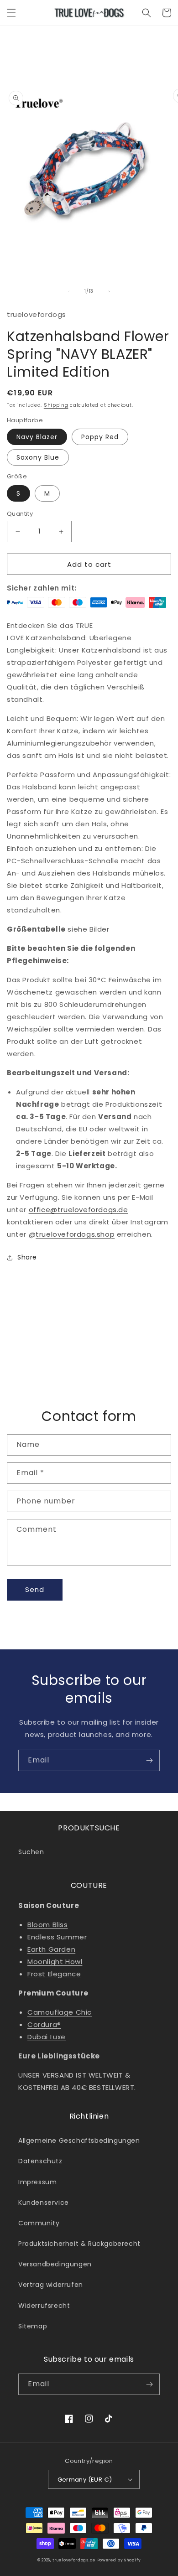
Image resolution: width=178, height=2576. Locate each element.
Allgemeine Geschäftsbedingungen (79, 2141)
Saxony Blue (38, 457)
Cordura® (44, 2024)
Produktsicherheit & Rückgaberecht (79, 2244)
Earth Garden (51, 1949)
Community (39, 2223)
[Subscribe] (149, 1760)
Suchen (31, 1852)
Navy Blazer (37, 437)
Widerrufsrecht (44, 2306)
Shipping (56, 405)
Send (35, 1589)
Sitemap (33, 2326)
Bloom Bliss (48, 1925)
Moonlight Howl (55, 1962)
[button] (11, 13)
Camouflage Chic (60, 2012)
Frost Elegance (54, 1974)
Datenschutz (40, 2161)
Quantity (20, 514)
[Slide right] (109, 291)
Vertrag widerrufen (51, 2285)
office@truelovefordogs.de (79, 1210)
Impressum (37, 2182)
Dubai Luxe (47, 2037)
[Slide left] (69, 291)
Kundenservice (44, 2203)
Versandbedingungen (55, 2264)
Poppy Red (100, 437)
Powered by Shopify (119, 2560)
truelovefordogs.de (74, 2560)
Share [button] (27, 1257)
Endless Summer (57, 1937)
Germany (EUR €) (85, 2480)
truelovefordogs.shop (75, 1234)
